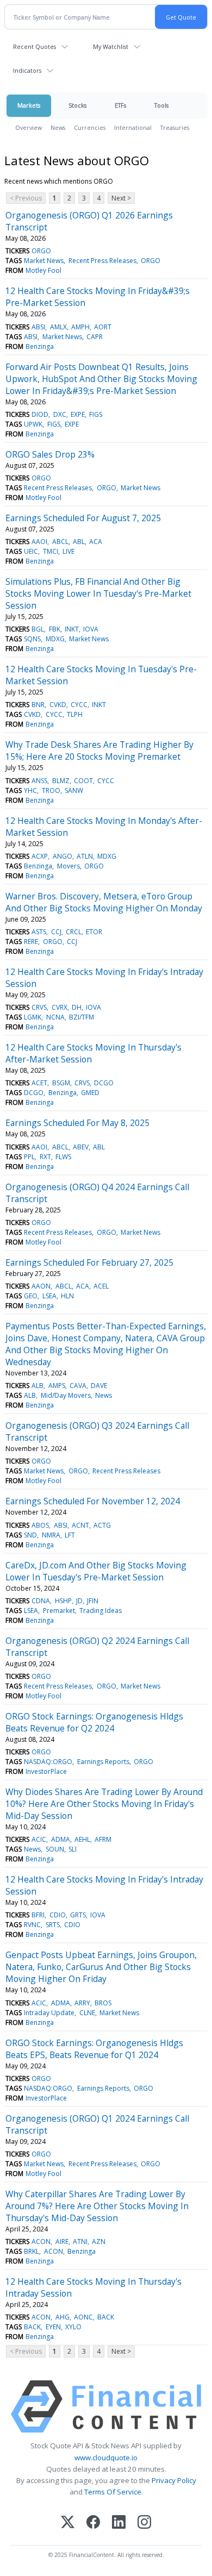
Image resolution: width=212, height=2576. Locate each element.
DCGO (104, 1083)
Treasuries (175, 127)
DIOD (40, 414)
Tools (161, 105)
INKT (72, 629)
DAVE (99, 1386)
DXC (60, 414)
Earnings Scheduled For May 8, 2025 (77, 1123)
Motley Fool (43, 270)
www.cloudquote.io (106, 2458)
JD (79, 1601)
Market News (44, 261)
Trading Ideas (101, 1611)
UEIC (31, 551)
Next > (121, 198)
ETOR (94, 932)
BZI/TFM (82, 1017)
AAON (41, 1286)
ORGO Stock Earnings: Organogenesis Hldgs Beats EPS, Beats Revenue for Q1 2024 (94, 2049)
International (133, 127)
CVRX (60, 1007)
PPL (29, 1157)
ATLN (85, 856)
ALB (38, 1386)
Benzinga (40, 346)
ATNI (80, 2242)
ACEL (101, 1286)
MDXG (55, 639)
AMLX (58, 327)
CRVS (39, 1007)
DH (77, 1007)
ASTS (39, 932)
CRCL (74, 932)
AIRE (62, 2242)
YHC (30, 790)
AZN (99, 2242)
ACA (96, 542)
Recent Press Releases (102, 261)
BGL (38, 629)
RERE (31, 942)
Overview (29, 127)
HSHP (63, 1601)
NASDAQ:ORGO (48, 1762)
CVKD (58, 705)
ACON (41, 2242)
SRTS (53, 1925)
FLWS (63, 1157)
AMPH (80, 327)
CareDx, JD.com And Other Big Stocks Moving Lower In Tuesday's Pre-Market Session (96, 1571)
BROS (103, 2003)
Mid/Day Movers (66, 1395)
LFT (70, 1535)
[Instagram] (144, 2523)
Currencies (90, 127)
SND (30, 1535)
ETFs (120, 105)
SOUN (55, 1849)
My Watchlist (111, 46)
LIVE (68, 551)
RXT (45, 1157)
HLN (67, 1296)
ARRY (82, 2003)
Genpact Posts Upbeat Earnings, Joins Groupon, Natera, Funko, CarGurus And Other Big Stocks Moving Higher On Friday (101, 1967)
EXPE (78, 414)
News (58, 127)
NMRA (51, 1535)
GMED (90, 1093)
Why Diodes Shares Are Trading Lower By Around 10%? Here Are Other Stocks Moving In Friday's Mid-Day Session (104, 1804)
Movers (68, 866)
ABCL (60, 542)
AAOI (39, 542)
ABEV (81, 1147)
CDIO (58, 1915)
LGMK (33, 1017)
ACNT (80, 1525)
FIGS (96, 414)
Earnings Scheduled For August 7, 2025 (83, 518)
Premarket (59, 1611)
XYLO (73, 2327)
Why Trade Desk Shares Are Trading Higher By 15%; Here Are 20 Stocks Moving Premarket (99, 751)
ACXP (40, 856)
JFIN (93, 1601)
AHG (63, 2317)
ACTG (102, 1525)
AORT (103, 327)
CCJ (56, 932)
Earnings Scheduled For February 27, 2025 (89, 1262)
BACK (106, 2317)
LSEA (49, 1296)
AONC (83, 2317)
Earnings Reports (103, 1762)
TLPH (75, 714)
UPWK (33, 424)
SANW (74, 790)
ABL (79, 542)
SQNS (32, 639)
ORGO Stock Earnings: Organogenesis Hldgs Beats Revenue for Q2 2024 (94, 1722)
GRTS (78, 1915)
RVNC (32, 1925)
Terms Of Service (113, 2492)
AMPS (57, 1386)
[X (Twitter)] (68, 2523)
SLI (73, 1849)
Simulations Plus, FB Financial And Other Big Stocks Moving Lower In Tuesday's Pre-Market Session (98, 593)
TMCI (51, 551)
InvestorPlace (46, 1771)
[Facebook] (93, 2523)
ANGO (63, 856)
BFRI (38, 1915)
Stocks (77, 105)
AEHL (82, 1839)
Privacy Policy (174, 2480)
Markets (29, 105)
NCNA (55, 1017)
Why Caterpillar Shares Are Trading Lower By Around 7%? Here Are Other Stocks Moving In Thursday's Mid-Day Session (97, 2206)
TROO (51, 790)
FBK (55, 629)
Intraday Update (49, 2013)
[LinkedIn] (119, 2523)
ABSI (38, 327)
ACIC (39, 1839)
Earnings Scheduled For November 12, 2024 (93, 1501)
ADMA (61, 1839)
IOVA (91, 629)
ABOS (40, 1525)
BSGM (61, 1083)
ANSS (39, 781)
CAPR (95, 337)
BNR (38, 705)
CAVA (78, 1386)
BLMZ (61, 781)
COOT (83, 781)
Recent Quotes (35, 46)
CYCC (79, 705)
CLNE (87, 2013)
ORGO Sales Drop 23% (50, 454)
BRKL (32, 2251)
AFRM (103, 1839)
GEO (31, 1296)
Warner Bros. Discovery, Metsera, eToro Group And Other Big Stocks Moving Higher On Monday (104, 902)
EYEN (53, 2327)
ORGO (41, 251)
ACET (39, 1083)
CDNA (41, 1601)
